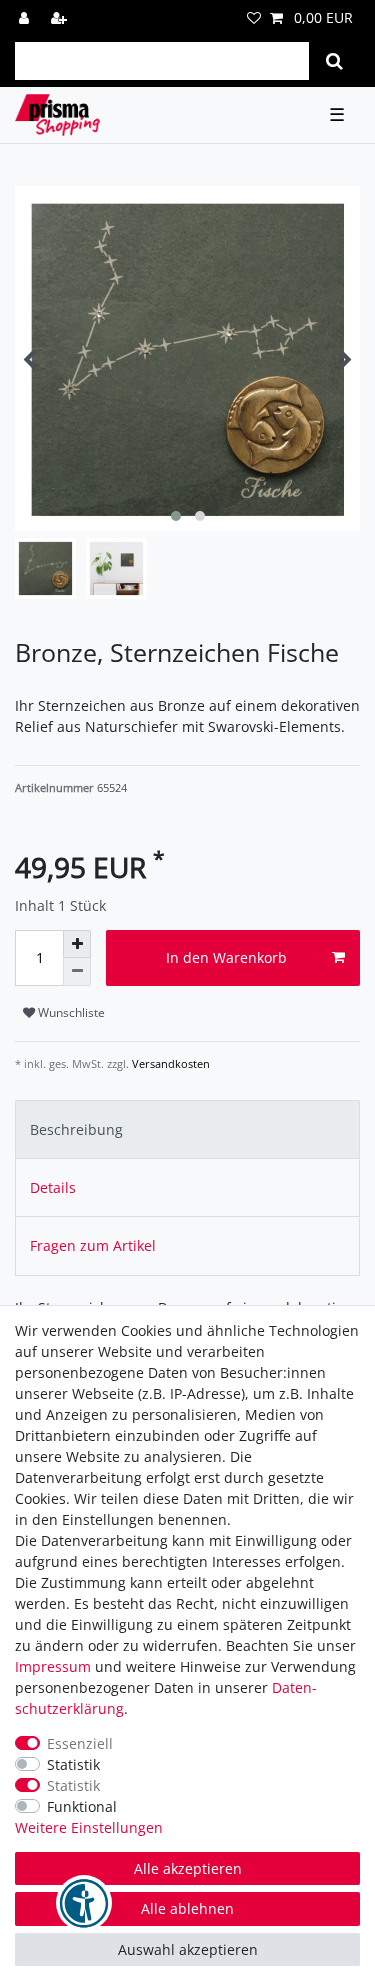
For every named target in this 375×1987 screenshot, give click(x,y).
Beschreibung (76, 1129)
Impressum (53, 1666)
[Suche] (334, 61)
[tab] (187, 1129)
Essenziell (80, 1743)
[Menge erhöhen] (77, 944)
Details (53, 1187)
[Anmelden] (26, 17)
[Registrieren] (61, 17)
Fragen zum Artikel (93, 1245)
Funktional (82, 1806)
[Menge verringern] (77, 972)
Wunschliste (70, 1012)
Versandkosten (169, 1063)
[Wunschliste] (254, 17)
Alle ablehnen (187, 1908)
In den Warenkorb (226, 957)
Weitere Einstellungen (89, 1827)
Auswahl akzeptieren (188, 1949)
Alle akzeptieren (188, 1868)
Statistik (73, 1764)
